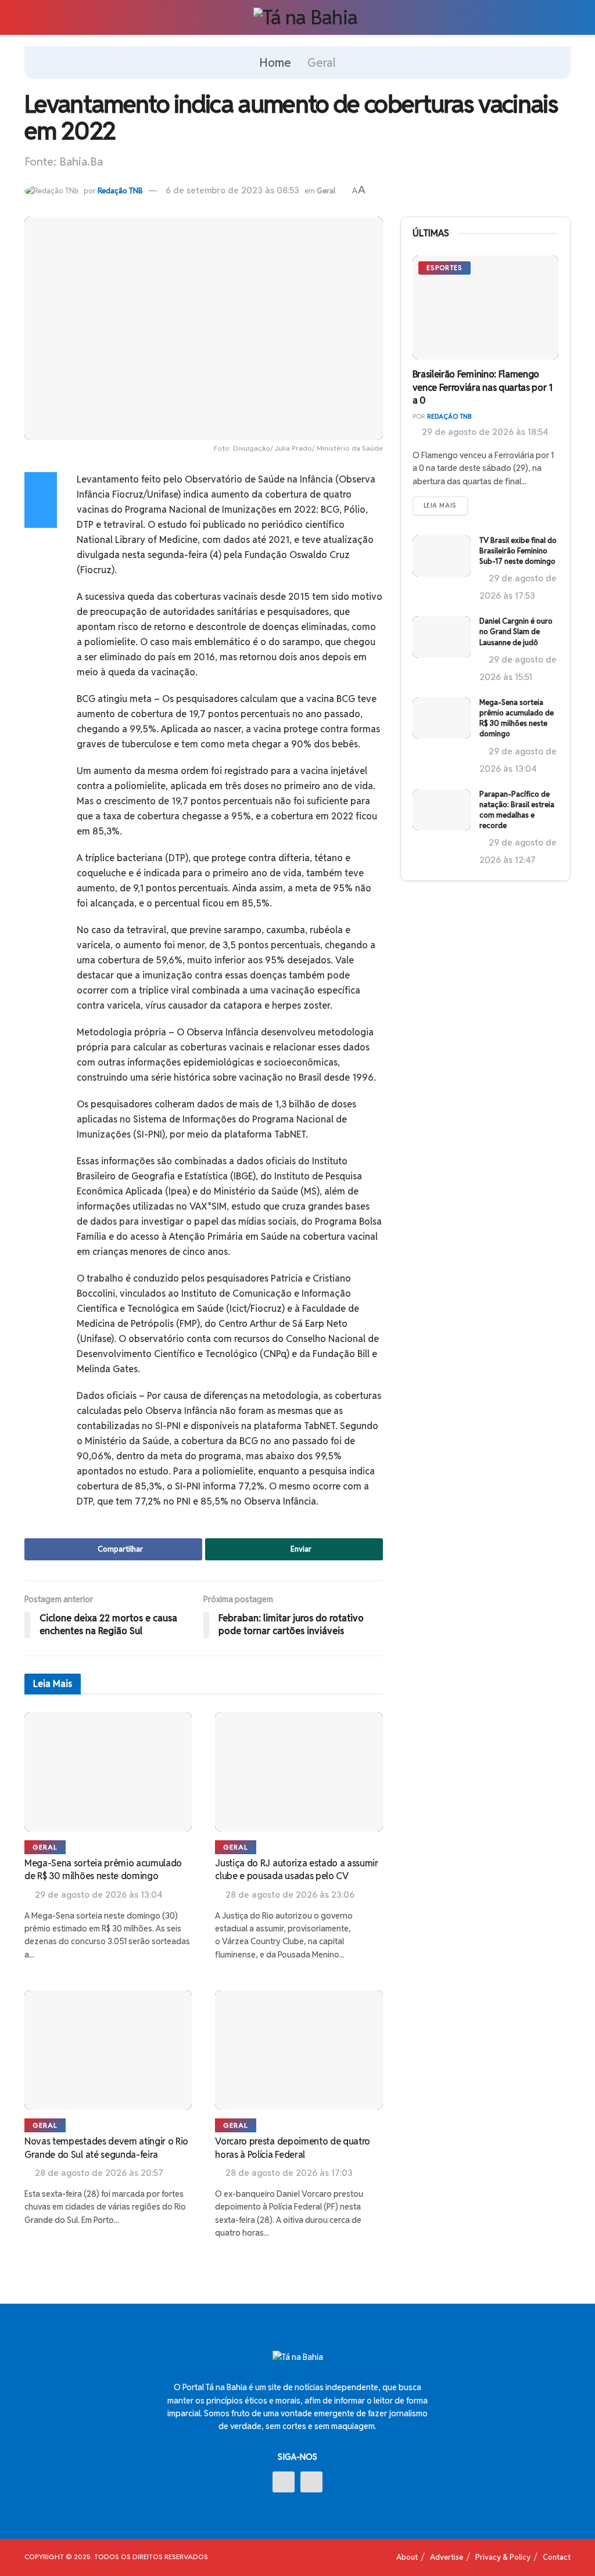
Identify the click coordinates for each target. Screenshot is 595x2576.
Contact (557, 2557)
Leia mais (440, 505)
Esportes (445, 268)
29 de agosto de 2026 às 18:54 (484, 432)
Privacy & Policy (503, 2557)
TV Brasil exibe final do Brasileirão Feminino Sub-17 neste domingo (518, 551)
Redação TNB (120, 191)
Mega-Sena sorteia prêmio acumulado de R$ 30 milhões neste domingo (103, 1870)
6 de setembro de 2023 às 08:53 (232, 190)
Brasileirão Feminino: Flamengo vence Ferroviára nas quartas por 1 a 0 (483, 387)
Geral (322, 63)
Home (275, 63)
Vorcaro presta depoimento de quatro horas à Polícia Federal (293, 2148)
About (407, 2557)
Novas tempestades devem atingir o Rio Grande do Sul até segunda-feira (106, 2148)
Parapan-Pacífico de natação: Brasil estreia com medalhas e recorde (517, 810)
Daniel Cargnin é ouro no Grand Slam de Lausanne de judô (516, 632)
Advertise (447, 2557)
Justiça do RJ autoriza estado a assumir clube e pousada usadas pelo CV (297, 1870)
